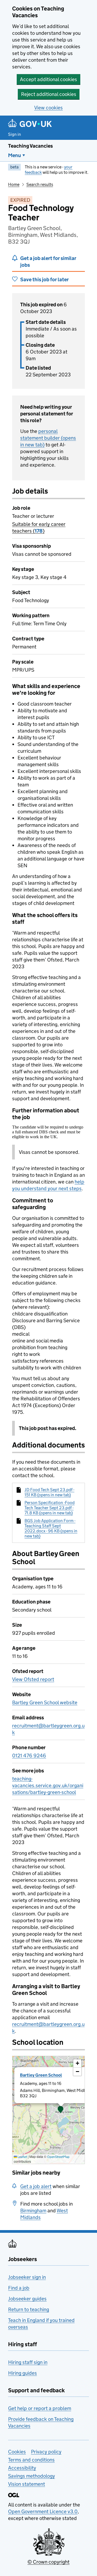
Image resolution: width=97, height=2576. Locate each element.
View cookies (48, 108)
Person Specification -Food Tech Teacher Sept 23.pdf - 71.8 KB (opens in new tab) (50, 1508)
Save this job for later (44, 280)
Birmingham (33, 2211)
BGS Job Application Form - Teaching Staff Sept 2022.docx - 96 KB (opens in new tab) (51, 1528)
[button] (61, 2110)
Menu (15, 155)
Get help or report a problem (40, 2408)
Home (14, 184)
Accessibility (22, 2468)
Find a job (19, 2288)
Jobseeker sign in (27, 2277)
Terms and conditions (31, 2460)
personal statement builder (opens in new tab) (48, 438)
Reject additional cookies (49, 94)
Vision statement (27, 2484)
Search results (40, 184)
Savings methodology (32, 2476)
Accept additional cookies (48, 79)
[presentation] (48, 2110)
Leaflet (22, 2157)
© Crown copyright (48, 2562)
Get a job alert (36, 2186)
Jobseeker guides (27, 2299)
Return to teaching (29, 2309)
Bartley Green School (41, 2075)
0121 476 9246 (29, 1756)
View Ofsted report (33, 1679)
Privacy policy (46, 2452)
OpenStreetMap (58, 2157)
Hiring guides (22, 2373)
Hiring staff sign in (28, 2362)
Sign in (15, 134)
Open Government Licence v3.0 (43, 2511)
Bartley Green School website (45, 1702)
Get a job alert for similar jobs (48, 262)
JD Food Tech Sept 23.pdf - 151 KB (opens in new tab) (49, 1492)
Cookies (17, 2452)
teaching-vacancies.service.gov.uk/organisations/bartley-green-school (48, 1785)
